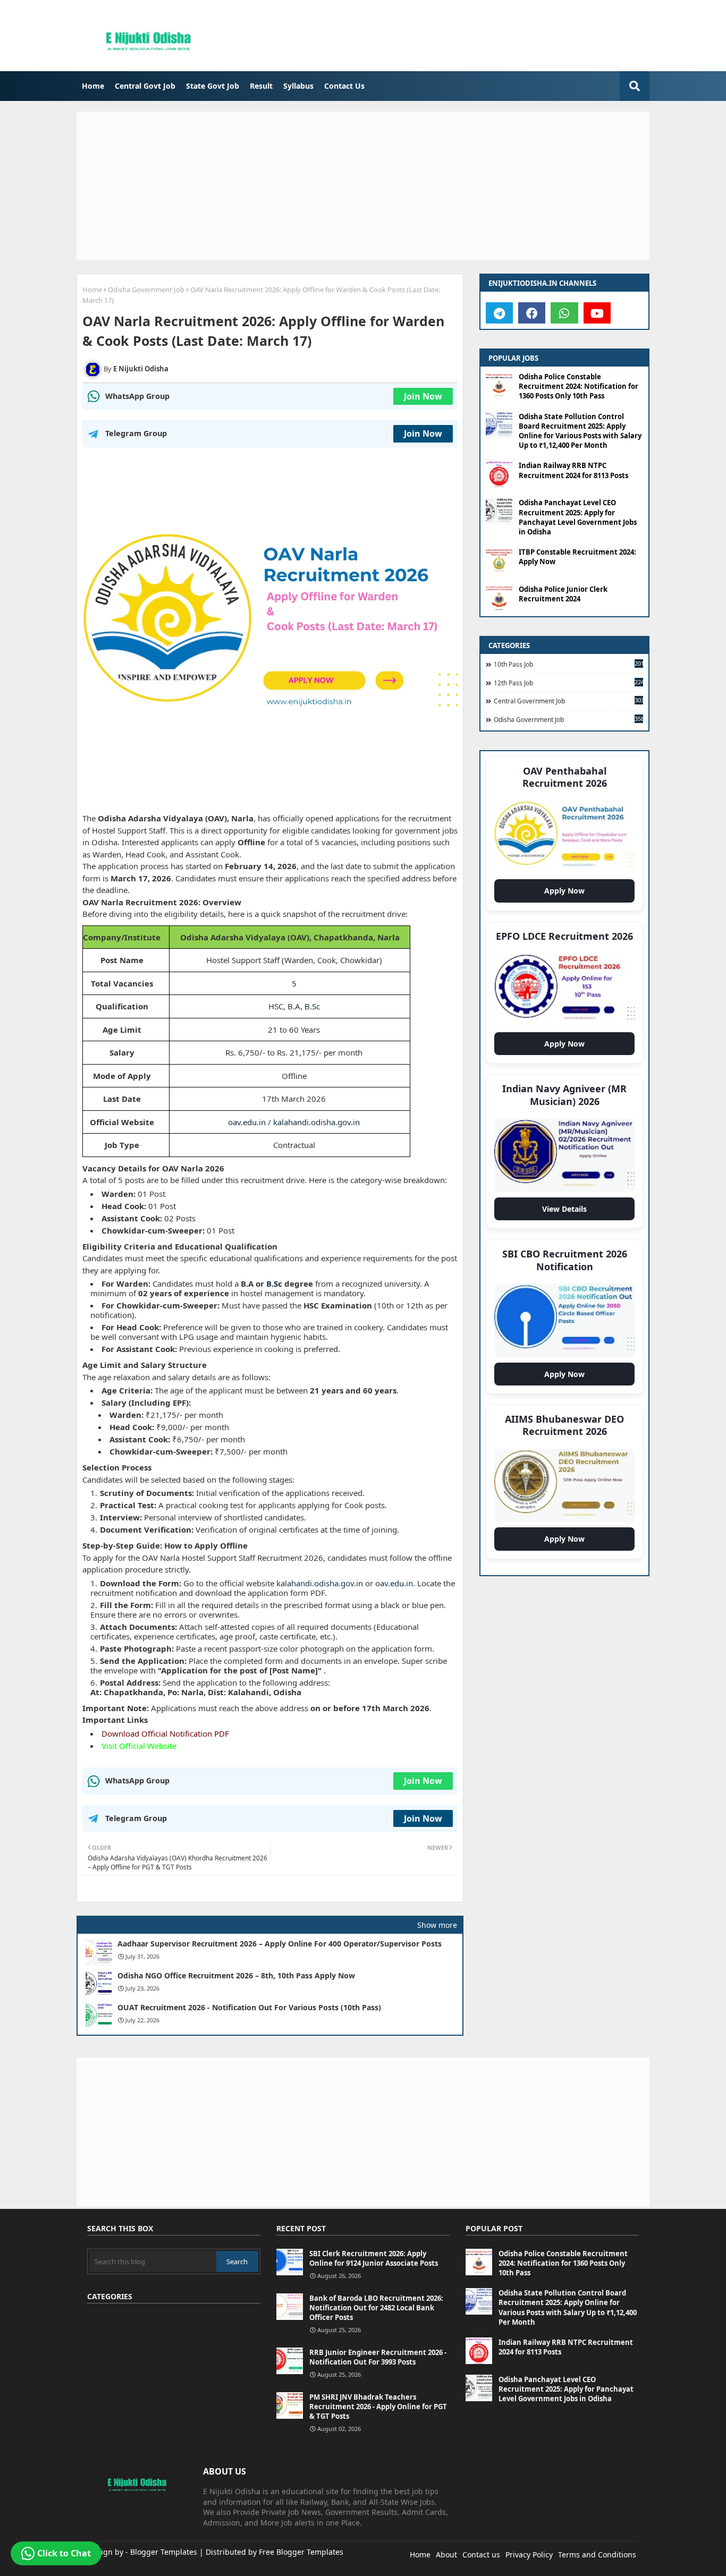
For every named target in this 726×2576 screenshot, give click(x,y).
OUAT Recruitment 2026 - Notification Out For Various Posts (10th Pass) (249, 2008)
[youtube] (597, 313)
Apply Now (567, 894)
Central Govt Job (145, 86)
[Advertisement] (363, 186)
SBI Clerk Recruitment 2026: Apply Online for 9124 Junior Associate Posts (374, 2258)
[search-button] (635, 86)
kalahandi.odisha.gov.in (316, 1122)
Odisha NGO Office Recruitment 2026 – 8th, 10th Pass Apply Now (236, 1976)
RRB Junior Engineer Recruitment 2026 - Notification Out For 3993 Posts (378, 2357)
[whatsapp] (564, 313)
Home (93, 86)
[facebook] (532, 313)
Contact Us (344, 86)
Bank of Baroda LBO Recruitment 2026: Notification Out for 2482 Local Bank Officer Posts (376, 2308)
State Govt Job (213, 86)
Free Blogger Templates (301, 2552)
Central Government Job (568, 701)
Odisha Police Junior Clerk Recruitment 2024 (563, 594)
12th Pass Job (568, 683)
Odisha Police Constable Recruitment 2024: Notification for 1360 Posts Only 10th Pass (579, 386)
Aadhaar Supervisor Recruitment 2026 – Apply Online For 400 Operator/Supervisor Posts (280, 1944)
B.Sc (312, 1006)
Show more (437, 1925)
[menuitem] (93, 86)
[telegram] (499, 313)
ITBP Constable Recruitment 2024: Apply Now (577, 557)
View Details (567, 1212)
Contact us (481, 2554)
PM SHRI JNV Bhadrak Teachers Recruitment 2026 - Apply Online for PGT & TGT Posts (378, 2407)
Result (261, 86)
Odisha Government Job (146, 290)
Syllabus (298, 86)
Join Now (423, 396)
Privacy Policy (529, 2554)
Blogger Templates (164, 2552)
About (446, 2554)
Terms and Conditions (597, 2554)
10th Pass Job (568, 664)
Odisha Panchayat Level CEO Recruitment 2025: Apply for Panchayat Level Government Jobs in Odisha (578, 517)
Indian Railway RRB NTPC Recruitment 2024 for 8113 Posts (573, 470)
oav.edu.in (247, 1122)
